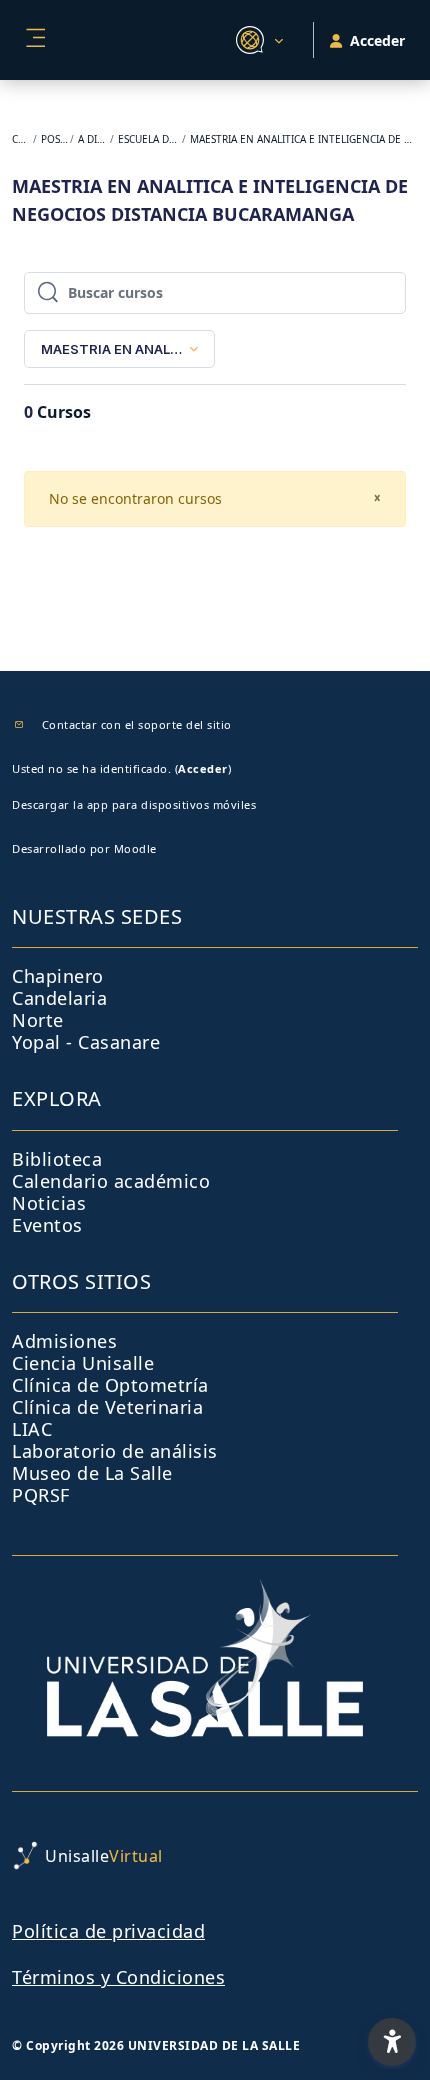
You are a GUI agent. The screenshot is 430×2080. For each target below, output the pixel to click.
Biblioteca (57, 1159)
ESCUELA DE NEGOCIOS (148, 139)
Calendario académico (111, 1181)
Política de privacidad (108, 1931)
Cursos (21, 139)
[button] (256, 40)
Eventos (47, 1225)
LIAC (32, 1429)
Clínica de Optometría (110, 1385)
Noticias (49, 1203)
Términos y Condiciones (118, 1977)
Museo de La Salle (92, 1473)
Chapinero (58, 976)
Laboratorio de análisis (115, 1451)
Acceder (203, 768)
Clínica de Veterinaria (107, 1407)
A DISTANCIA (93, 139)
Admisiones (64, 1341)
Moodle (135, 848)
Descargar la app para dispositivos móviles (134, 804)
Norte (38, 1020)
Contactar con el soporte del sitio (137, 724)
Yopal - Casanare (86, 1042)
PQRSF (41, 1495)
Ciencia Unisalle (83, 1363)
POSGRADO (54, 139)
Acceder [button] (377, 40)
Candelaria (59, 998)
